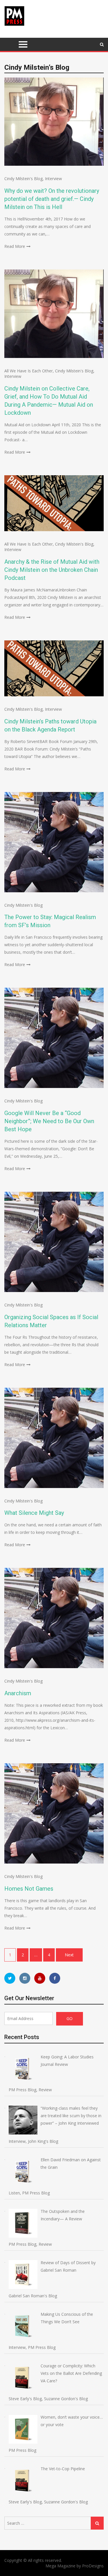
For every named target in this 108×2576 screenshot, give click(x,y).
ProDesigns (93, 2566)
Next (69, 1955)
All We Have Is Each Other (29, 371)
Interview (53, 179)
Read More (15, 246)
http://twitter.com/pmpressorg (10, 1978)
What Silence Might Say (34, 1513)
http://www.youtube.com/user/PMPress (40, 1978)
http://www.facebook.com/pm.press (55, 1978)
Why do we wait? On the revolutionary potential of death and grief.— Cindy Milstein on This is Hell (52, 199)
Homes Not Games (29, 1889)
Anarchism (18, 1693)
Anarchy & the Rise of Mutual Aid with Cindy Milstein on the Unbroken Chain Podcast (52, 570)
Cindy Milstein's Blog (23, 179)
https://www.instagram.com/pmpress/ (25, 1978)
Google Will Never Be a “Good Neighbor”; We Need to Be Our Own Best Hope (49, 1121)
